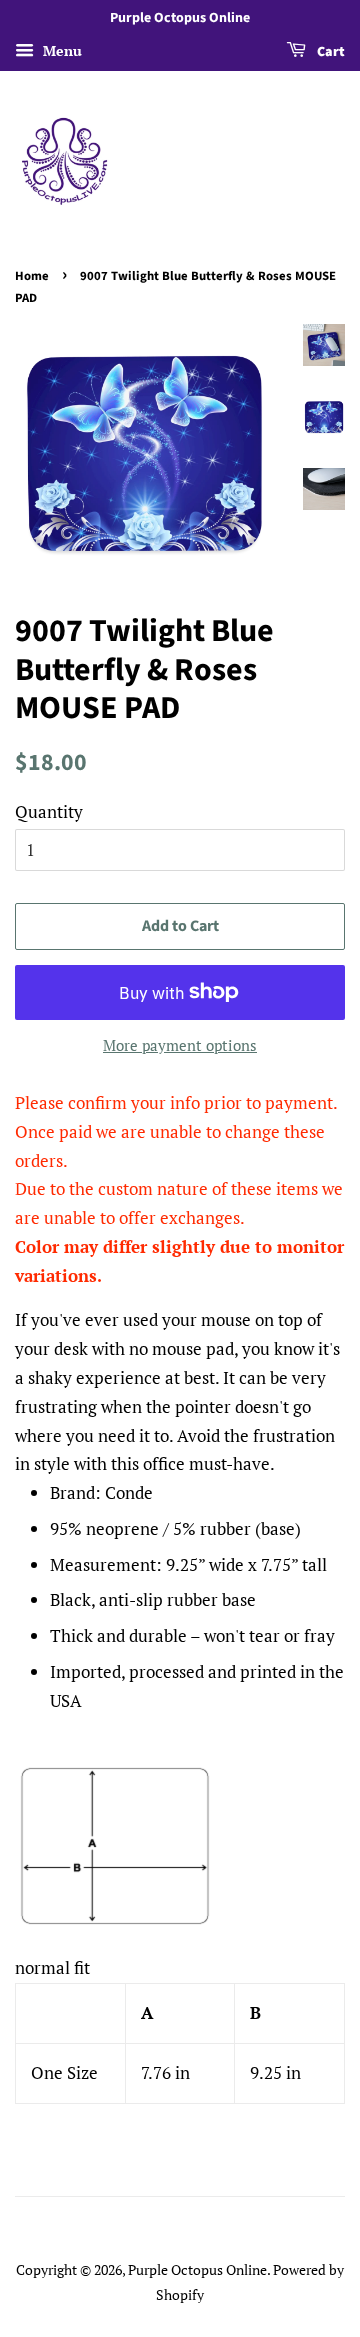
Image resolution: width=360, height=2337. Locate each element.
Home (32, 276)
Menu (60, 50)
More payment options (180, 1045)
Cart (329, 52)
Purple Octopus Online (197, 2269)
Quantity (49, 811)
